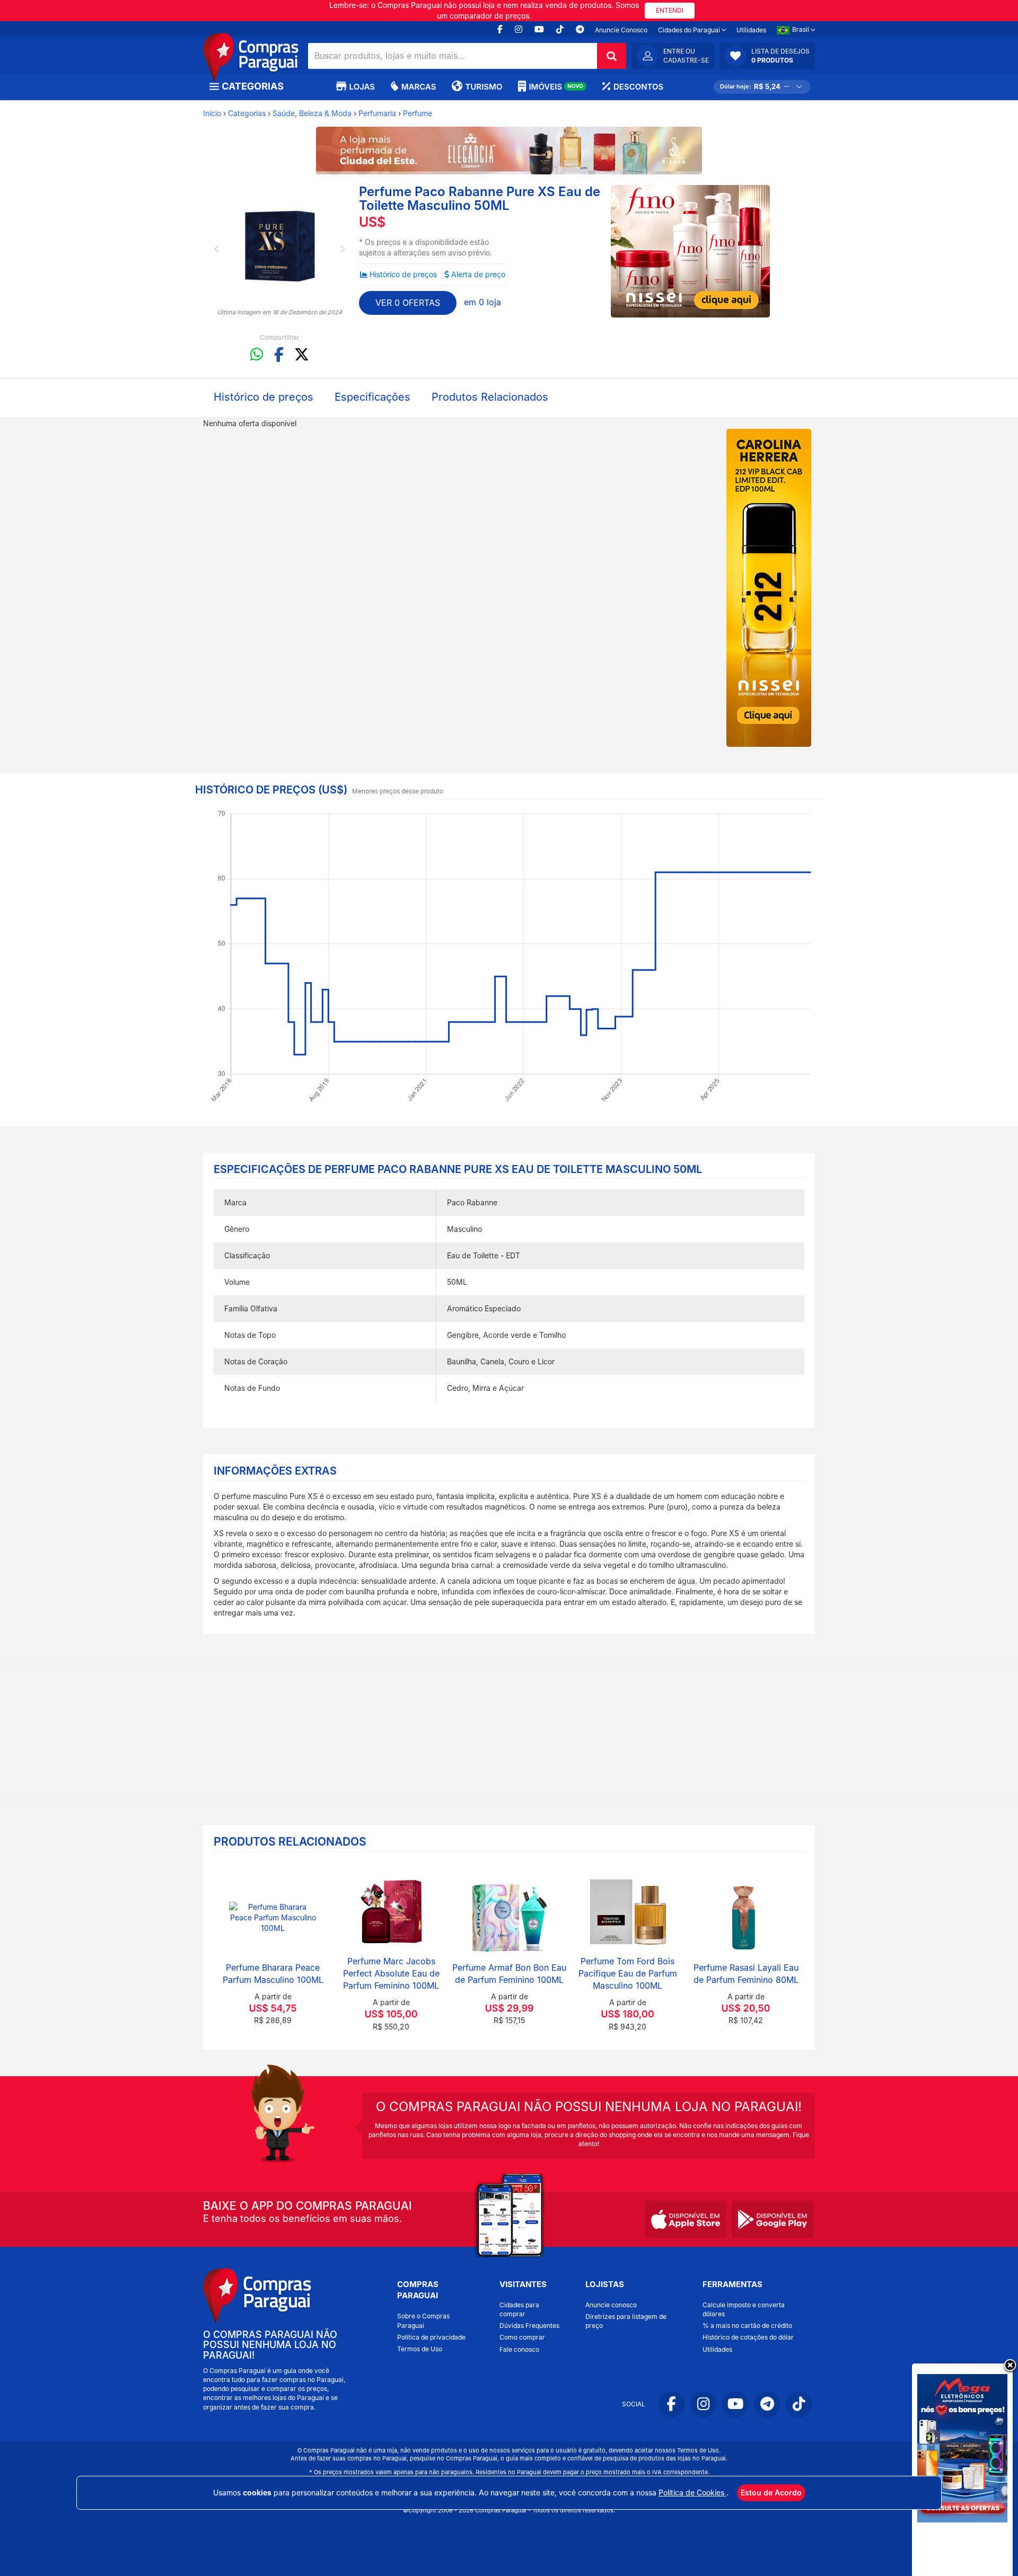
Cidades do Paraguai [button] (690, 30)
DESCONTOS (638, 87)
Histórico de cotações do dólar (748, 2337)
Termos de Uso (420, 2349)
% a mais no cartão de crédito (747, 2326)
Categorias (247, 113)
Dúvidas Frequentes (529, 2326)
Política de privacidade (431, 2337)
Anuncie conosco (611, 2305)
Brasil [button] (801, 29)
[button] (767, 56)
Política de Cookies (692, 2493)
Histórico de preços (403, 274)
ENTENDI (670, 10)
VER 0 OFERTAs (408, 303)
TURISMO (484, 87)
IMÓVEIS (556, 87)
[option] (280, 246)
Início (212, 113)
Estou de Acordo (771, 2493)
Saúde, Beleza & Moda (312, 113)
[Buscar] (612, 56)
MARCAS (419, 87)
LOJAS (362, 87)
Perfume (418, 113)
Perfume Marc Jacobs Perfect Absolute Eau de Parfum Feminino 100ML (391, 1973)
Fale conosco (519, 2349)
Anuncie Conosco (621, 30)
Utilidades (751, 30)
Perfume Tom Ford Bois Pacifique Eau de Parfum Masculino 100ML (628, 1973)
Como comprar (522, 2337)
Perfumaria (377, 113)
